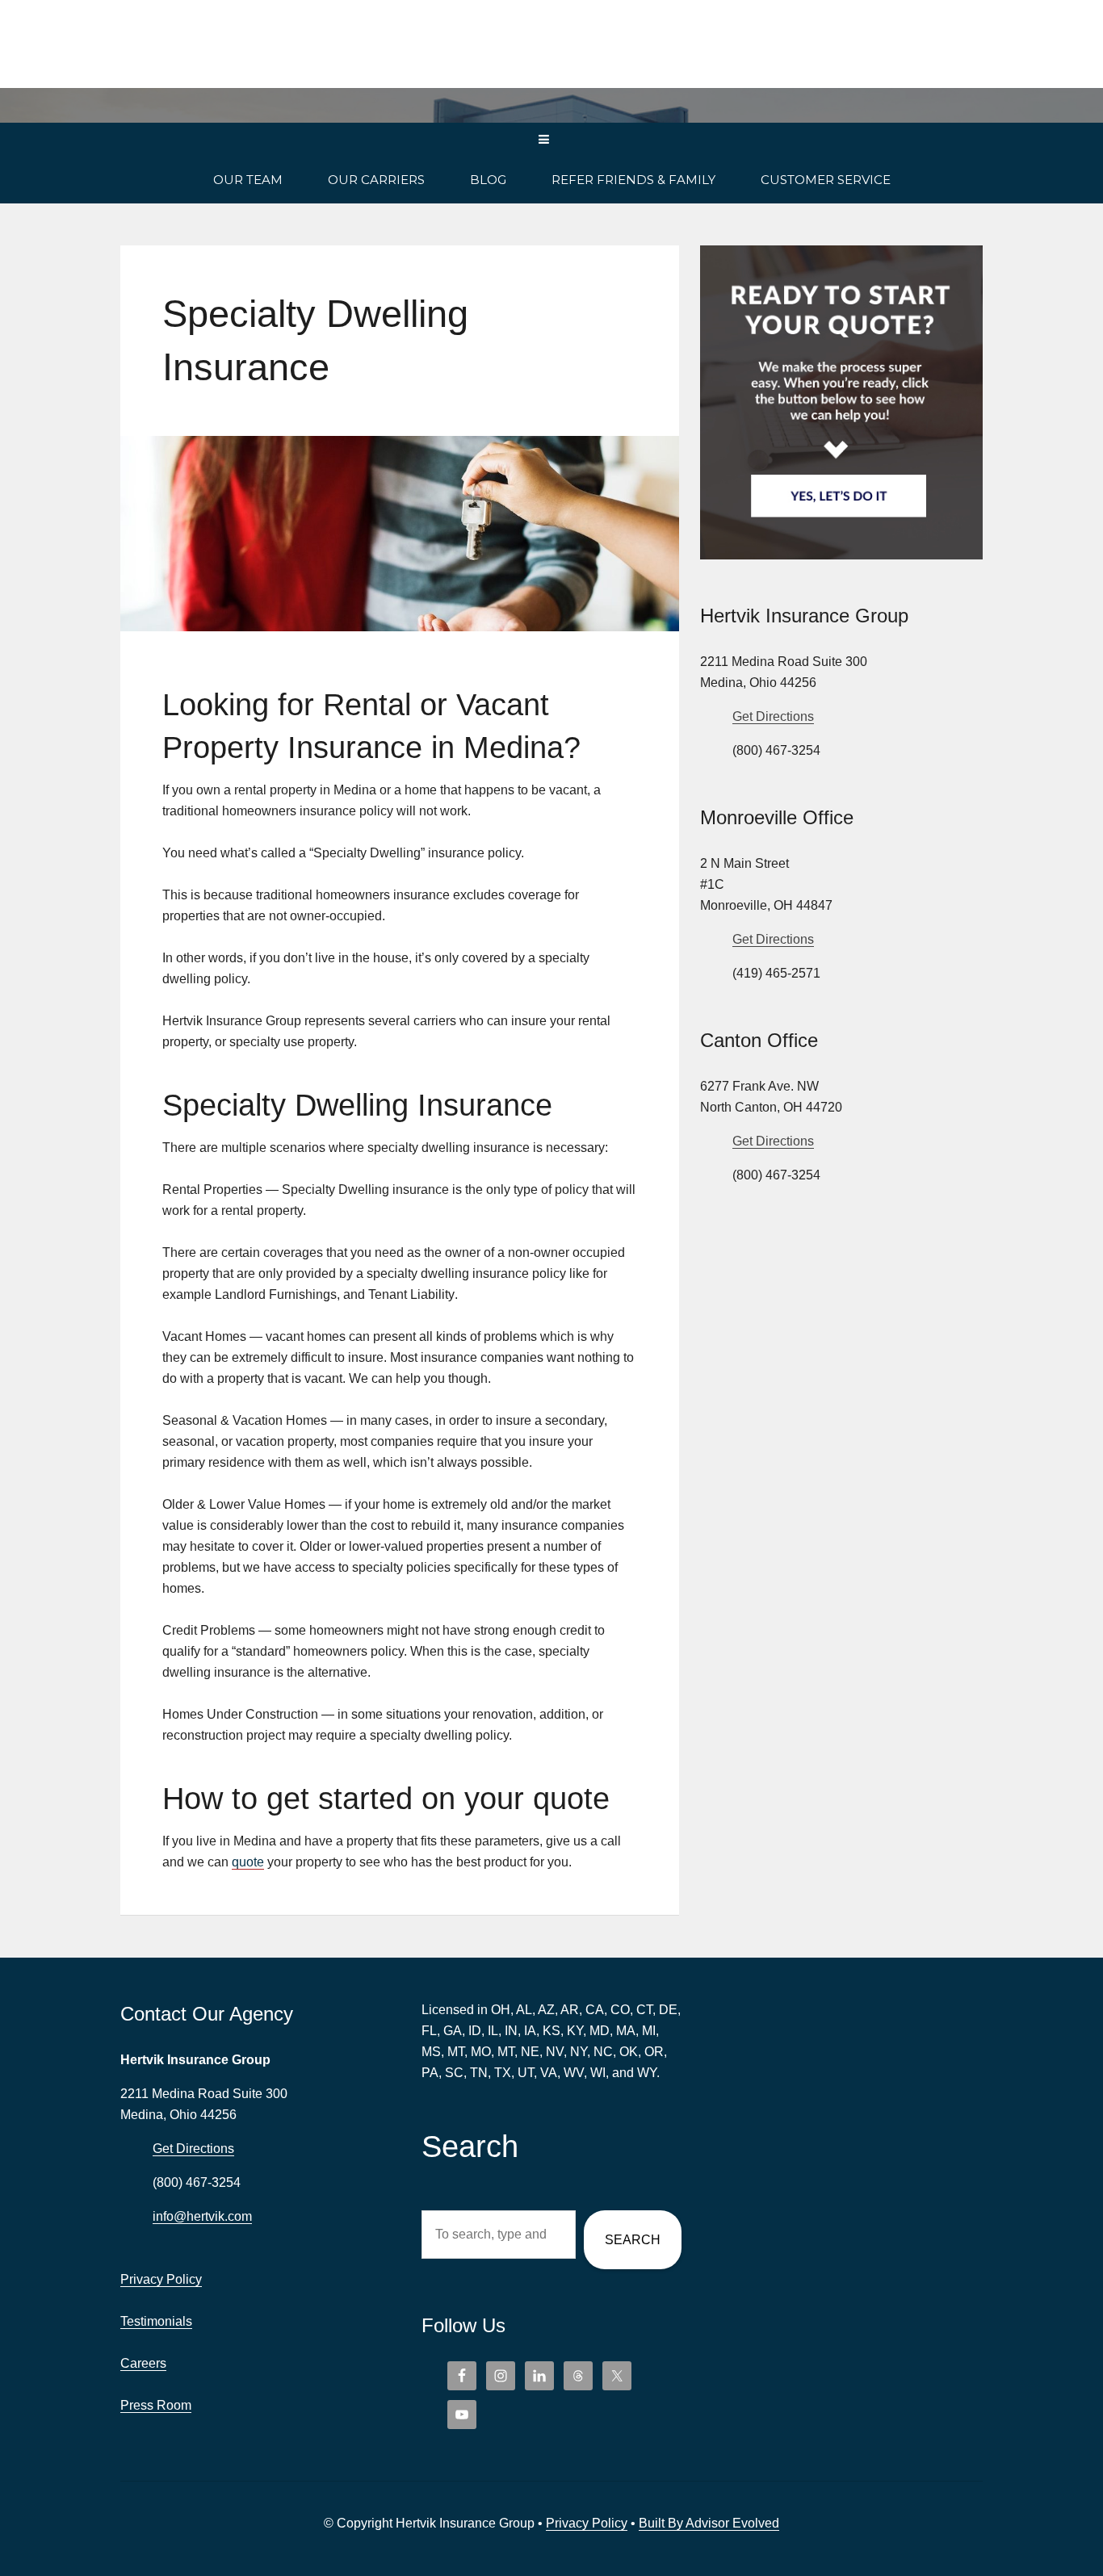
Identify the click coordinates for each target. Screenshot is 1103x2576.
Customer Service (826, 180)
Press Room (156, 2405)
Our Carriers (376, 180)
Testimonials (156, 2321)
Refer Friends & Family (633, 180)
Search (633, 2240)
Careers (143, 2363)
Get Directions (773, 716)
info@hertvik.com (202, 2216)
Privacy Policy (161, 2279)
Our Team (248, 180)
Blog (488, 180)
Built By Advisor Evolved (709, 2523)
